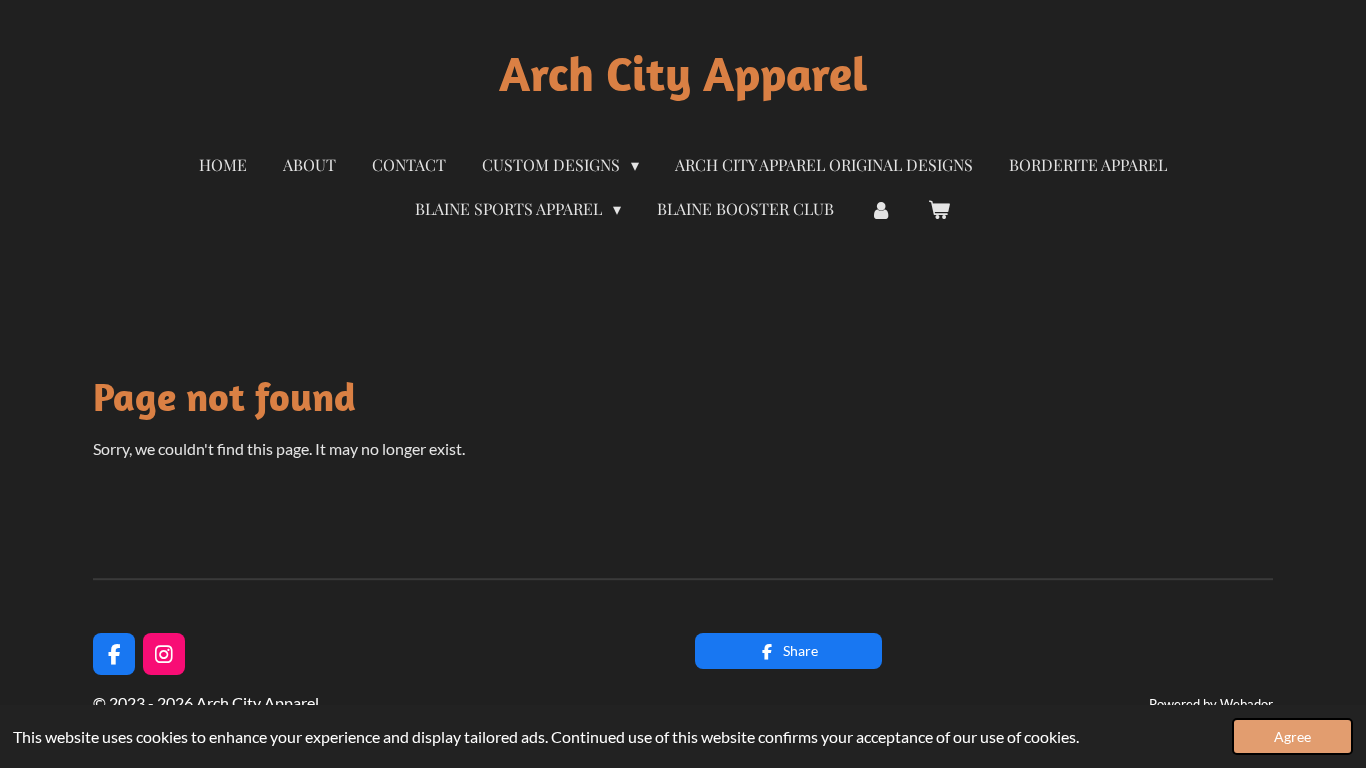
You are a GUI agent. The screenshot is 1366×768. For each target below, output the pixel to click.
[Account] (881, 209)
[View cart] (939, 209)
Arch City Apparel (683, 73)
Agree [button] (1292, 736)
